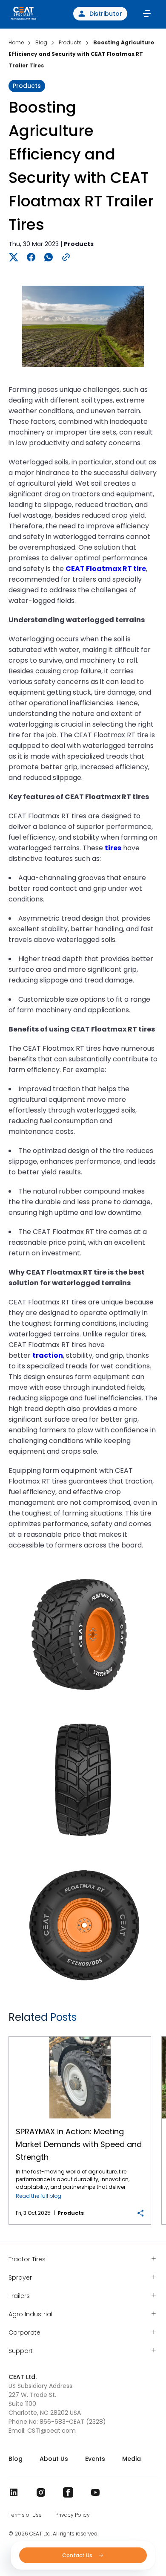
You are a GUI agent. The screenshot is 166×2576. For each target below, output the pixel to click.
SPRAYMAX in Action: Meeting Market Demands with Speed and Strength (80, 2037)
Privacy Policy (73, 2515)
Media (132, 2459)
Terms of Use (25, 2515)
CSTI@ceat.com (52, 2431)
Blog (16, 2459)
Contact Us (78, 2555)
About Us (54, 2459)
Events (95, 2459)
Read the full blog (39, 2196)
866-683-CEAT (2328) (73, 2422)
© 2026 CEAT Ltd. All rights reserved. (53, 2534)
